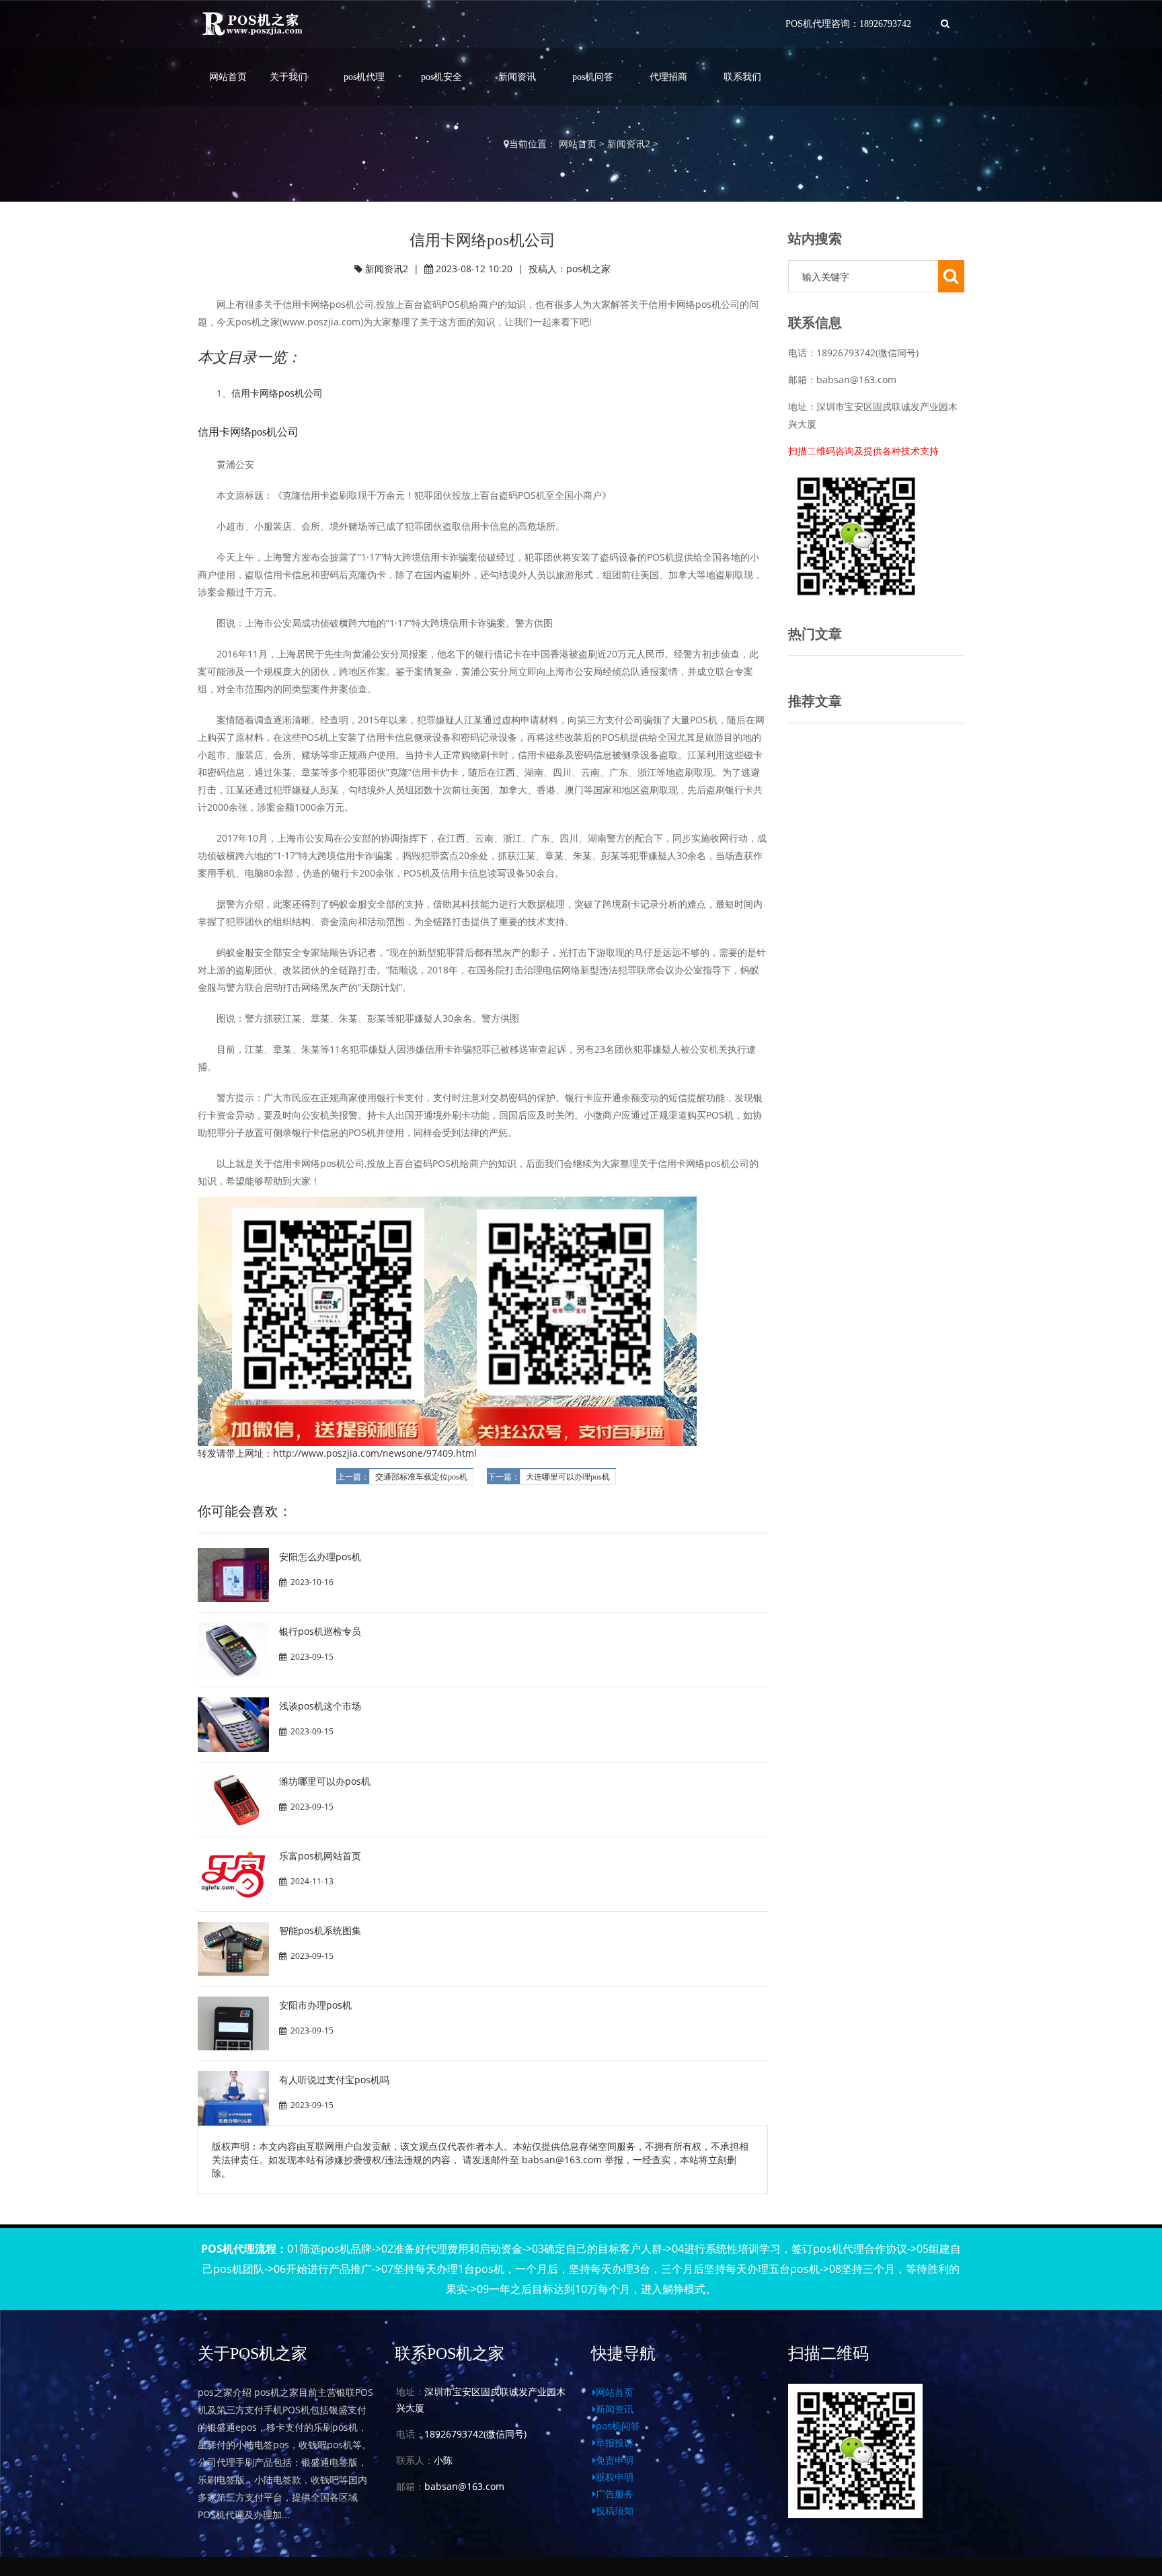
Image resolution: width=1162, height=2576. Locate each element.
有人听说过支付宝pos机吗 (334, 2080)
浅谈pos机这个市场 (320, 1706)
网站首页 (228, 77)
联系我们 (742, 77)
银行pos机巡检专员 (320, 1631)
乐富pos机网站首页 (320, 1856)
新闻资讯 (517, 77)
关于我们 (288, 77)
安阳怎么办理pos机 (320, 1557)
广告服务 (615, 2494)
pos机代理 (364, 77)
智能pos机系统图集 (320, 1930)
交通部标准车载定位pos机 (421, 1477)
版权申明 (615, 2477)
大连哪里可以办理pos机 (568, 1477)
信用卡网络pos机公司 (277, 393)
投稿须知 (615, 2510)
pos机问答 (593, 77)
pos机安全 (441, 77)
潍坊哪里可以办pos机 (325, 1781)
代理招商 (668, 77)
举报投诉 (615, 2443)
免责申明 (615, 2460)
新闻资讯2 (629, 144)
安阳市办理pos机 (315, 2005)
